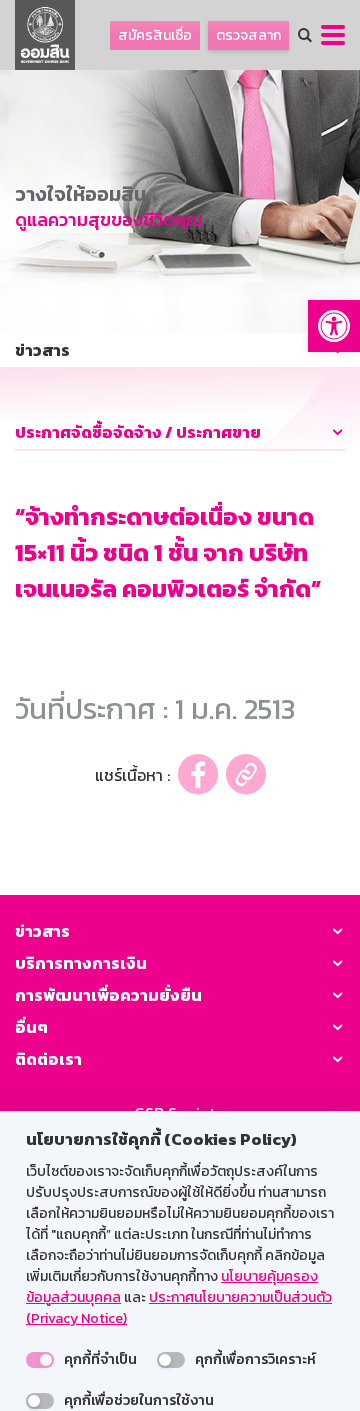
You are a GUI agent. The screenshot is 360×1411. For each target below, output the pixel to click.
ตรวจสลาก (248, 35)
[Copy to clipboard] (246, 774)
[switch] (40, 1360)
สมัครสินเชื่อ (155, 35)
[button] (334, 326)
